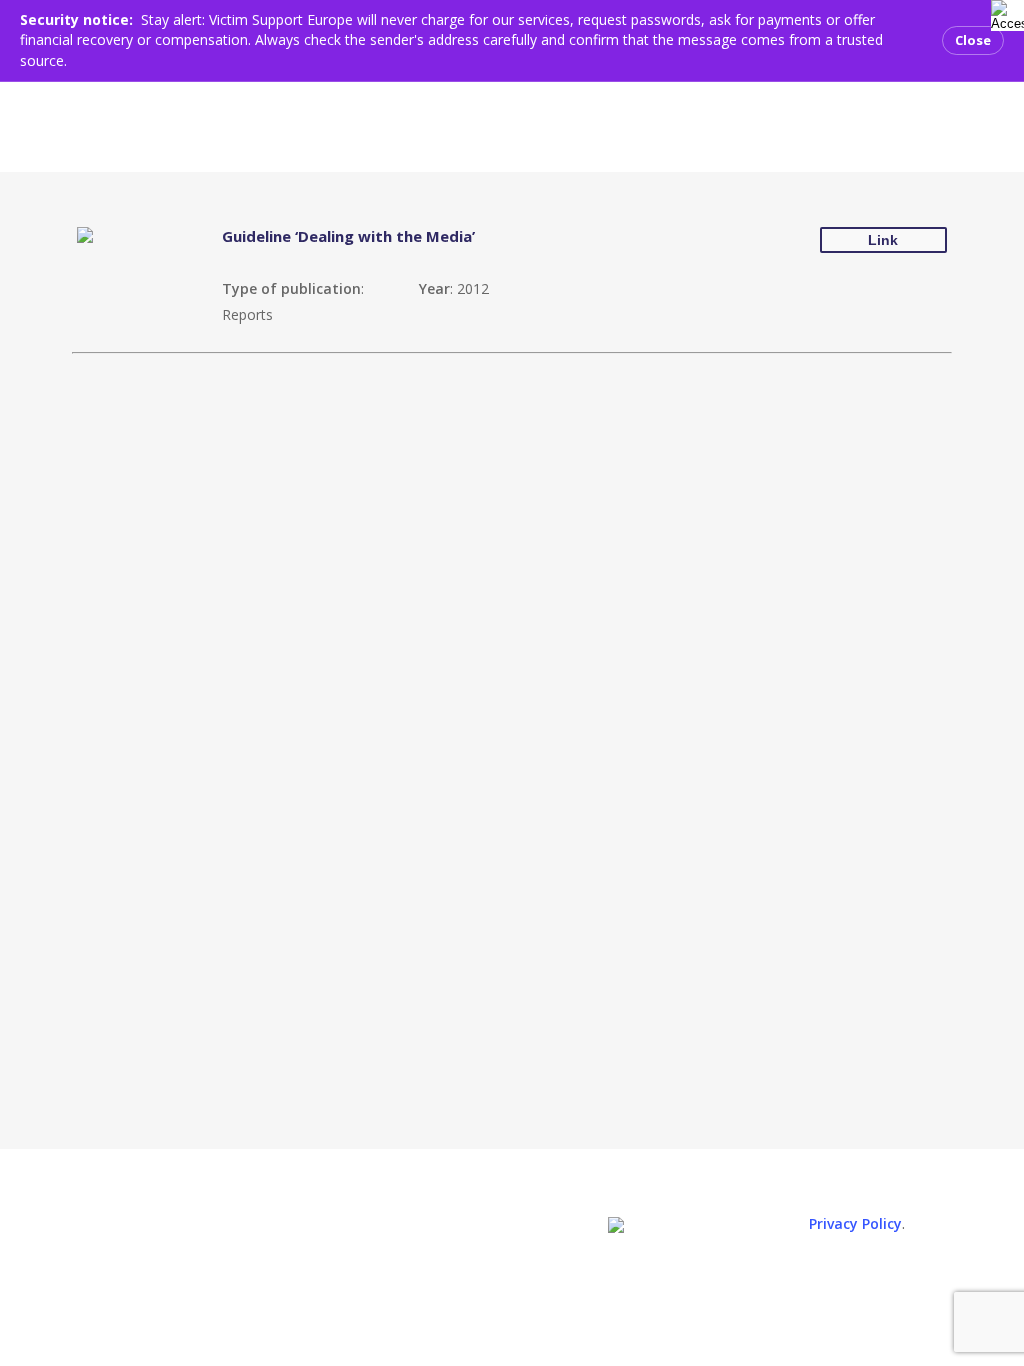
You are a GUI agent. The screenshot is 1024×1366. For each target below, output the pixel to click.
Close (973, 40)
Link (883, 240)
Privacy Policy (855, 1223)
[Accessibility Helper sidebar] (1003, 12)
